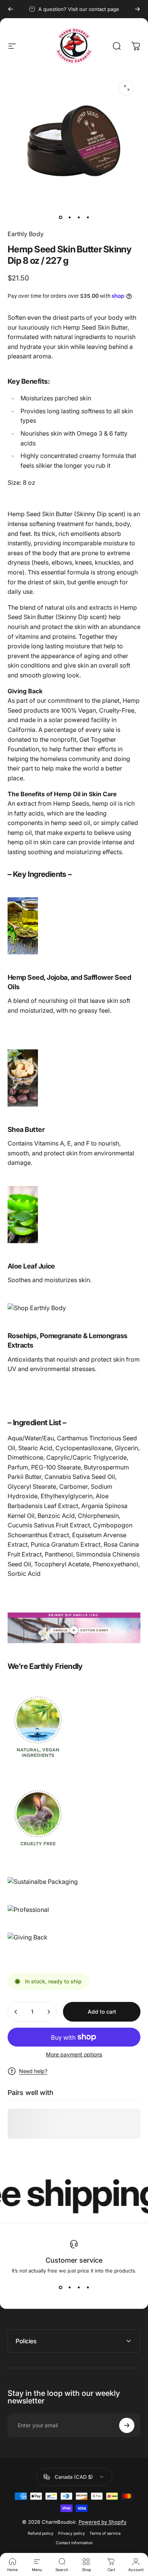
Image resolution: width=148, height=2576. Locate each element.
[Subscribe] (127, 2425)
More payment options (74, 2054)
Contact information (74, 2543)
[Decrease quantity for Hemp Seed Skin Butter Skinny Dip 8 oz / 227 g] (16, 2012)
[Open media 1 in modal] (127, 88)
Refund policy (41, 2533)
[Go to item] (60, 217)
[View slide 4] (88, 2287)
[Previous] (11, 9)
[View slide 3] (79, 2287)
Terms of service (105, 2533)
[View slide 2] (69, 2287)
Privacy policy (72, 2533)
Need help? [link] (33, 2071)
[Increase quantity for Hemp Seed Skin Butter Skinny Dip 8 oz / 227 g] (49, 2012)
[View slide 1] (60, 2287)
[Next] (137, 9)
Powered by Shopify (102, 2522)
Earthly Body (26, 234)
